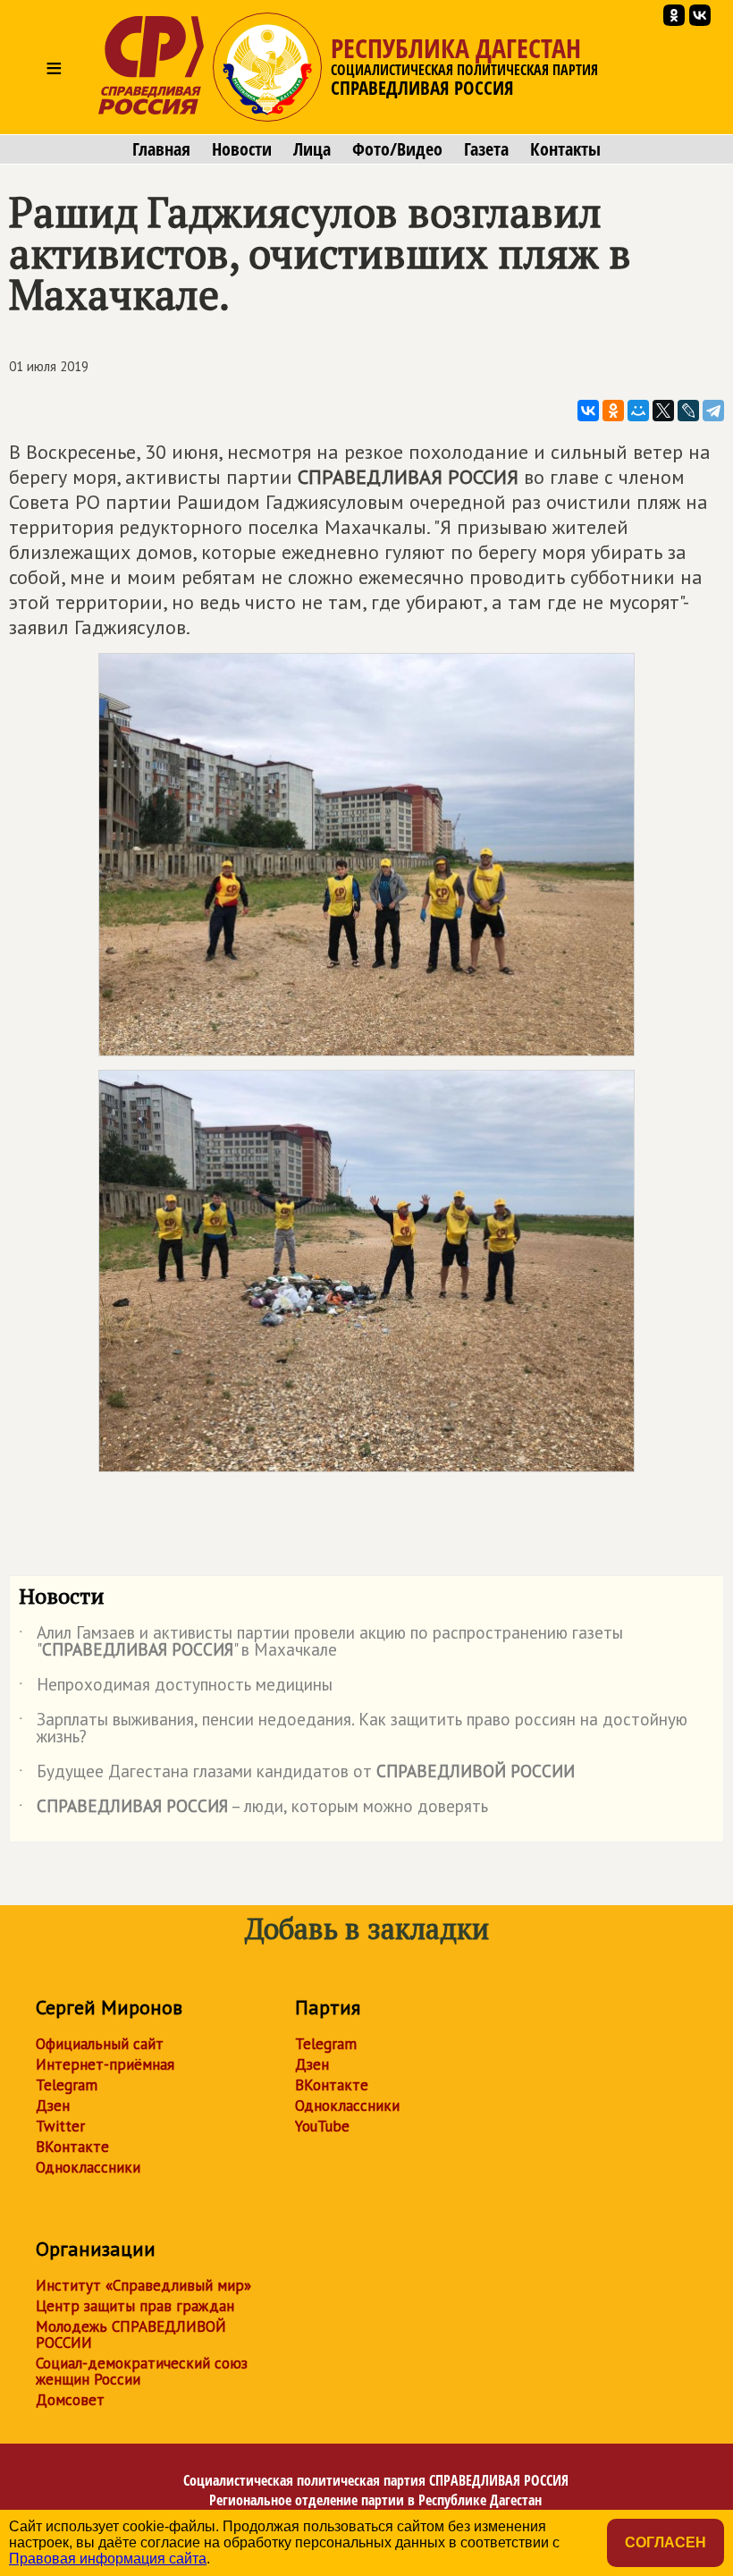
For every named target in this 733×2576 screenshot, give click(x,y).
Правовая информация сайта (108, 2559)
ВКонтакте (72, 2147)
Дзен (53, 2106)
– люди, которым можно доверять (253, 1809)
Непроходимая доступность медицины (176, 1688)
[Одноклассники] (613, 411)
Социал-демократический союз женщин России (142, 2371)
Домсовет (70, 2400)
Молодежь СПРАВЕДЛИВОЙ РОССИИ (131, 2334)
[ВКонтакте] (588, 411)
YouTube (322, 2126)
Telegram (67, 2085)
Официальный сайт (100, 2044)
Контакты (565, 149)
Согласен (666, 2542)
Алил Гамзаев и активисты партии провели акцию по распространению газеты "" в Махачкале (321, 1642)
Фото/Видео (397, 149)
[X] (663, 411)
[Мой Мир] (638, 411)
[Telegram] (713, 411)
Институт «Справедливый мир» (143, 2285)
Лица (312, 149)
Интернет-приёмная (105, 2064)
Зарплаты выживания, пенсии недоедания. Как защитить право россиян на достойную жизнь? (353, 1729)
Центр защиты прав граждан (135, 2306)
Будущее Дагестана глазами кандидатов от (297, 1775)
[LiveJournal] (688, 411)
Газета (486, 149)
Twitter (60, 2126)
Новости (242, 149)
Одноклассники (88, 2167)
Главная (161, 149)
